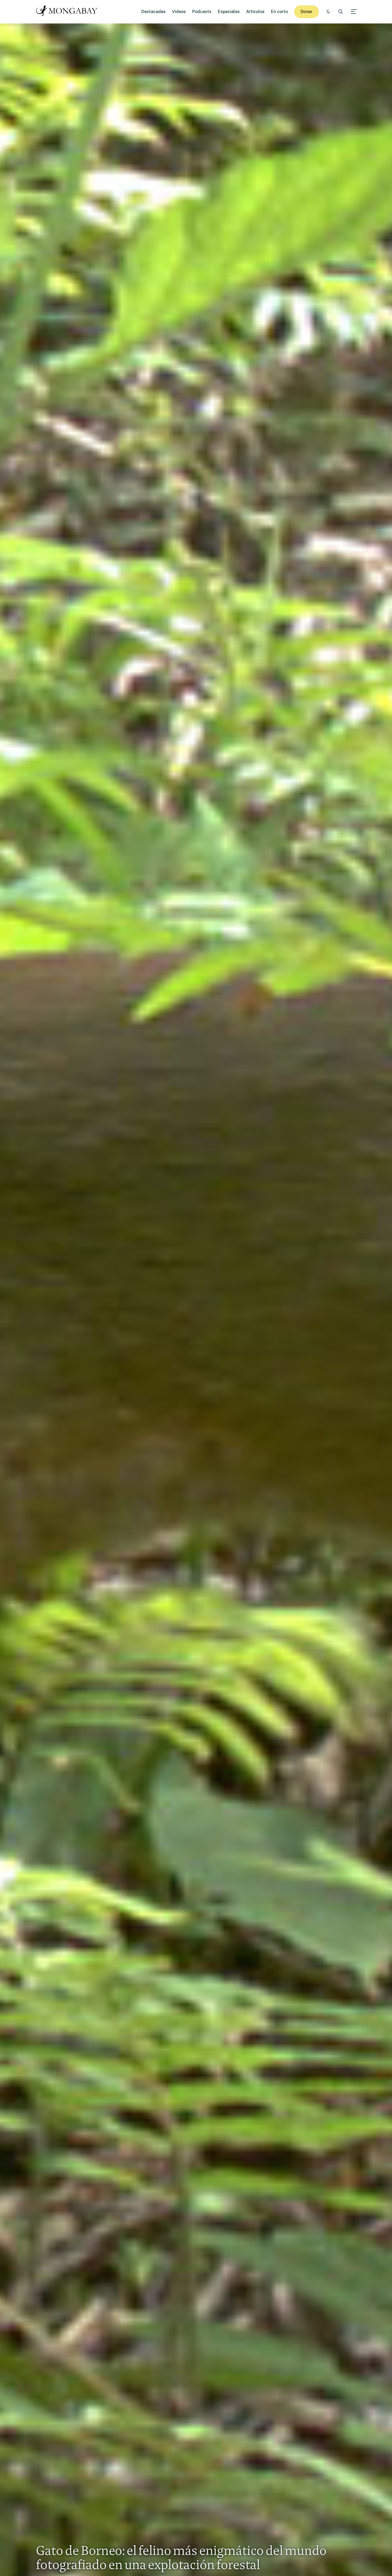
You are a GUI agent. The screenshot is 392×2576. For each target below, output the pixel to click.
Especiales (229, 12)
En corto (279, 12)
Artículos (255, 12)
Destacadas (153, 12)
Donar (307, 12)
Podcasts (202, 12)
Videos (179, 12)
